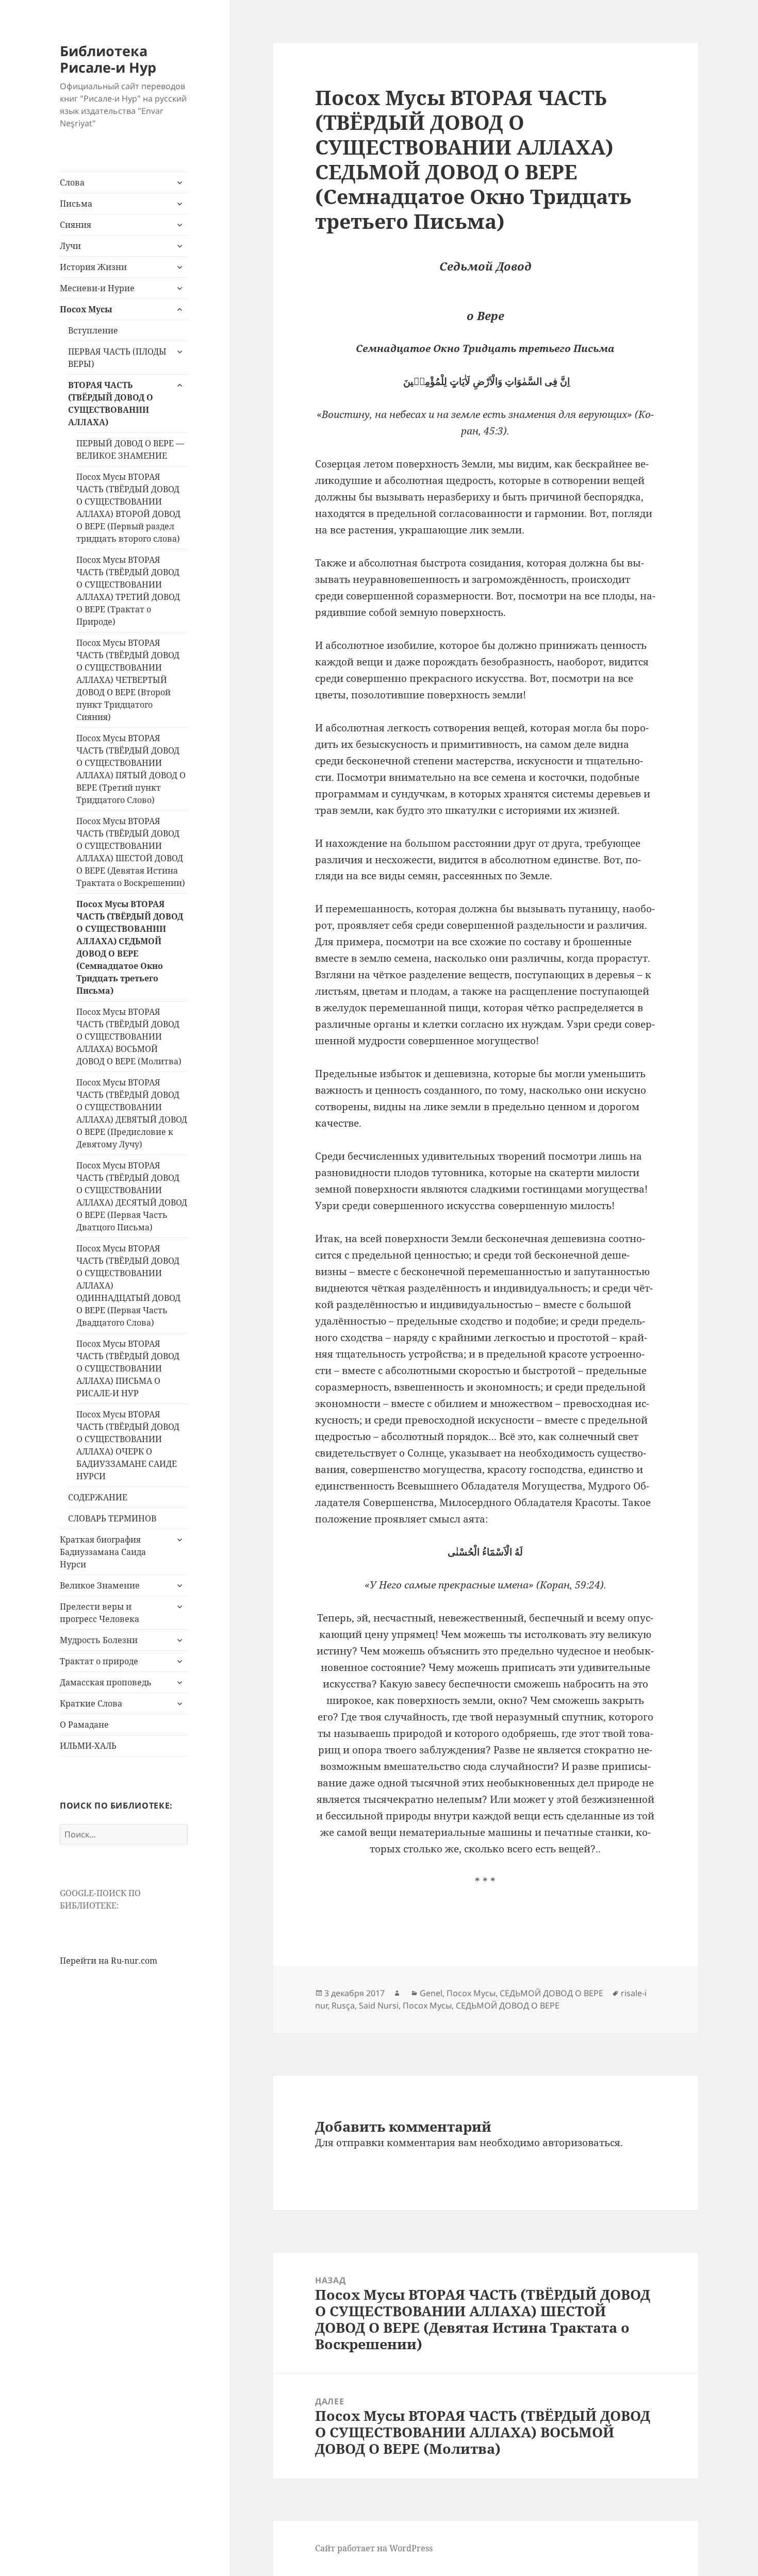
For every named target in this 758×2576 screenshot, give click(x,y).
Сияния (76, 225)
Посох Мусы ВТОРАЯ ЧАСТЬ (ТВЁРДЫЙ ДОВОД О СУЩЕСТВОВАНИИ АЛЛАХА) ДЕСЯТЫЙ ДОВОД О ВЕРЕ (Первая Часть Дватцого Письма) (132, 1196)
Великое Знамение (100, 1585)
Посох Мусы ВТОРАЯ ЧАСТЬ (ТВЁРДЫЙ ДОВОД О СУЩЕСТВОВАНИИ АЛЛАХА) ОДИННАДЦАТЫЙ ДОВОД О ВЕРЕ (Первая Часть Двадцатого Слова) (128, 1285)
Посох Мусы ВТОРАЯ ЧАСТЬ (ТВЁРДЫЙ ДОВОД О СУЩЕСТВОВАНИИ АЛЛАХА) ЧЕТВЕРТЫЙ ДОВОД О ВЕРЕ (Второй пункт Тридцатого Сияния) (128, 680)
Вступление (93, 330)
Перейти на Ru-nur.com (109, 1961)
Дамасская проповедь (106, 1682)
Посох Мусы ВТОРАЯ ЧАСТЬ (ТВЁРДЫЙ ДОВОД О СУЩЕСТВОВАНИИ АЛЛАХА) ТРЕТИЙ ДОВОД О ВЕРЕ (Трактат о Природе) (128, 591)
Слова (72, 182)
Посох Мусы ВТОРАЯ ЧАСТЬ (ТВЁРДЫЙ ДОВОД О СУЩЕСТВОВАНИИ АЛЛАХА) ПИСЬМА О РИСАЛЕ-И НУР (128, 1368)
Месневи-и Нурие (97, 288)
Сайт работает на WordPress (374, 2548)
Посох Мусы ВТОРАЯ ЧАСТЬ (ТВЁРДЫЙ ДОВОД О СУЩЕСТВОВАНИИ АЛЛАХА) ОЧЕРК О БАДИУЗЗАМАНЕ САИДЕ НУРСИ (128, 1445)
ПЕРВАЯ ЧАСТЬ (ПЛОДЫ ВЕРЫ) (117, 358)
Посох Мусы (86, 309)
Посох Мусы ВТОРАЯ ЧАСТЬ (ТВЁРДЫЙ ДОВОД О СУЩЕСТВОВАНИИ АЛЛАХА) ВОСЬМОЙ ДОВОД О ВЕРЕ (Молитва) (129, 1036)
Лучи (70, 246)
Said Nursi (379, 2005)
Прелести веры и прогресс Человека (100, 1613)
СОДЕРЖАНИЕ (98, 1497)
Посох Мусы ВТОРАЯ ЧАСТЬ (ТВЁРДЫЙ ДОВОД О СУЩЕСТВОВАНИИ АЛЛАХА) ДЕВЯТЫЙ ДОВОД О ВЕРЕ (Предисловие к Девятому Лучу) (132, 1113)
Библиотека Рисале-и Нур (108, 59)
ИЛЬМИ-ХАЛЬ (88, 1746)
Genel (431, 1993)
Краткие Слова (91, 1703)
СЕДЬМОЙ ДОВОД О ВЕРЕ (551, 1993)
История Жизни (93, 267)
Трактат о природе (99, 1661)
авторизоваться (581, 2143)
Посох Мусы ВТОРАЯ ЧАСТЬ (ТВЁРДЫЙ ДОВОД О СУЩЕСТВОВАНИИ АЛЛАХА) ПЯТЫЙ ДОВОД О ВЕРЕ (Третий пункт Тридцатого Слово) (131, 769)
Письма (76, 204)
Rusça (343, 2005)
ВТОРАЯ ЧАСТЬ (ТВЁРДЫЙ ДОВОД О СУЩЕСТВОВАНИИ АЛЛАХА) (111, 404)
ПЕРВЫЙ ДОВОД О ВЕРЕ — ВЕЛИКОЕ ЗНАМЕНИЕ (130, 449)
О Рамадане (84, 1725)
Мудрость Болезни (99, 1640)
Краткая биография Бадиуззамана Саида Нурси (103, 1552)
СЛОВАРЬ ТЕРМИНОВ (112, 1518)
